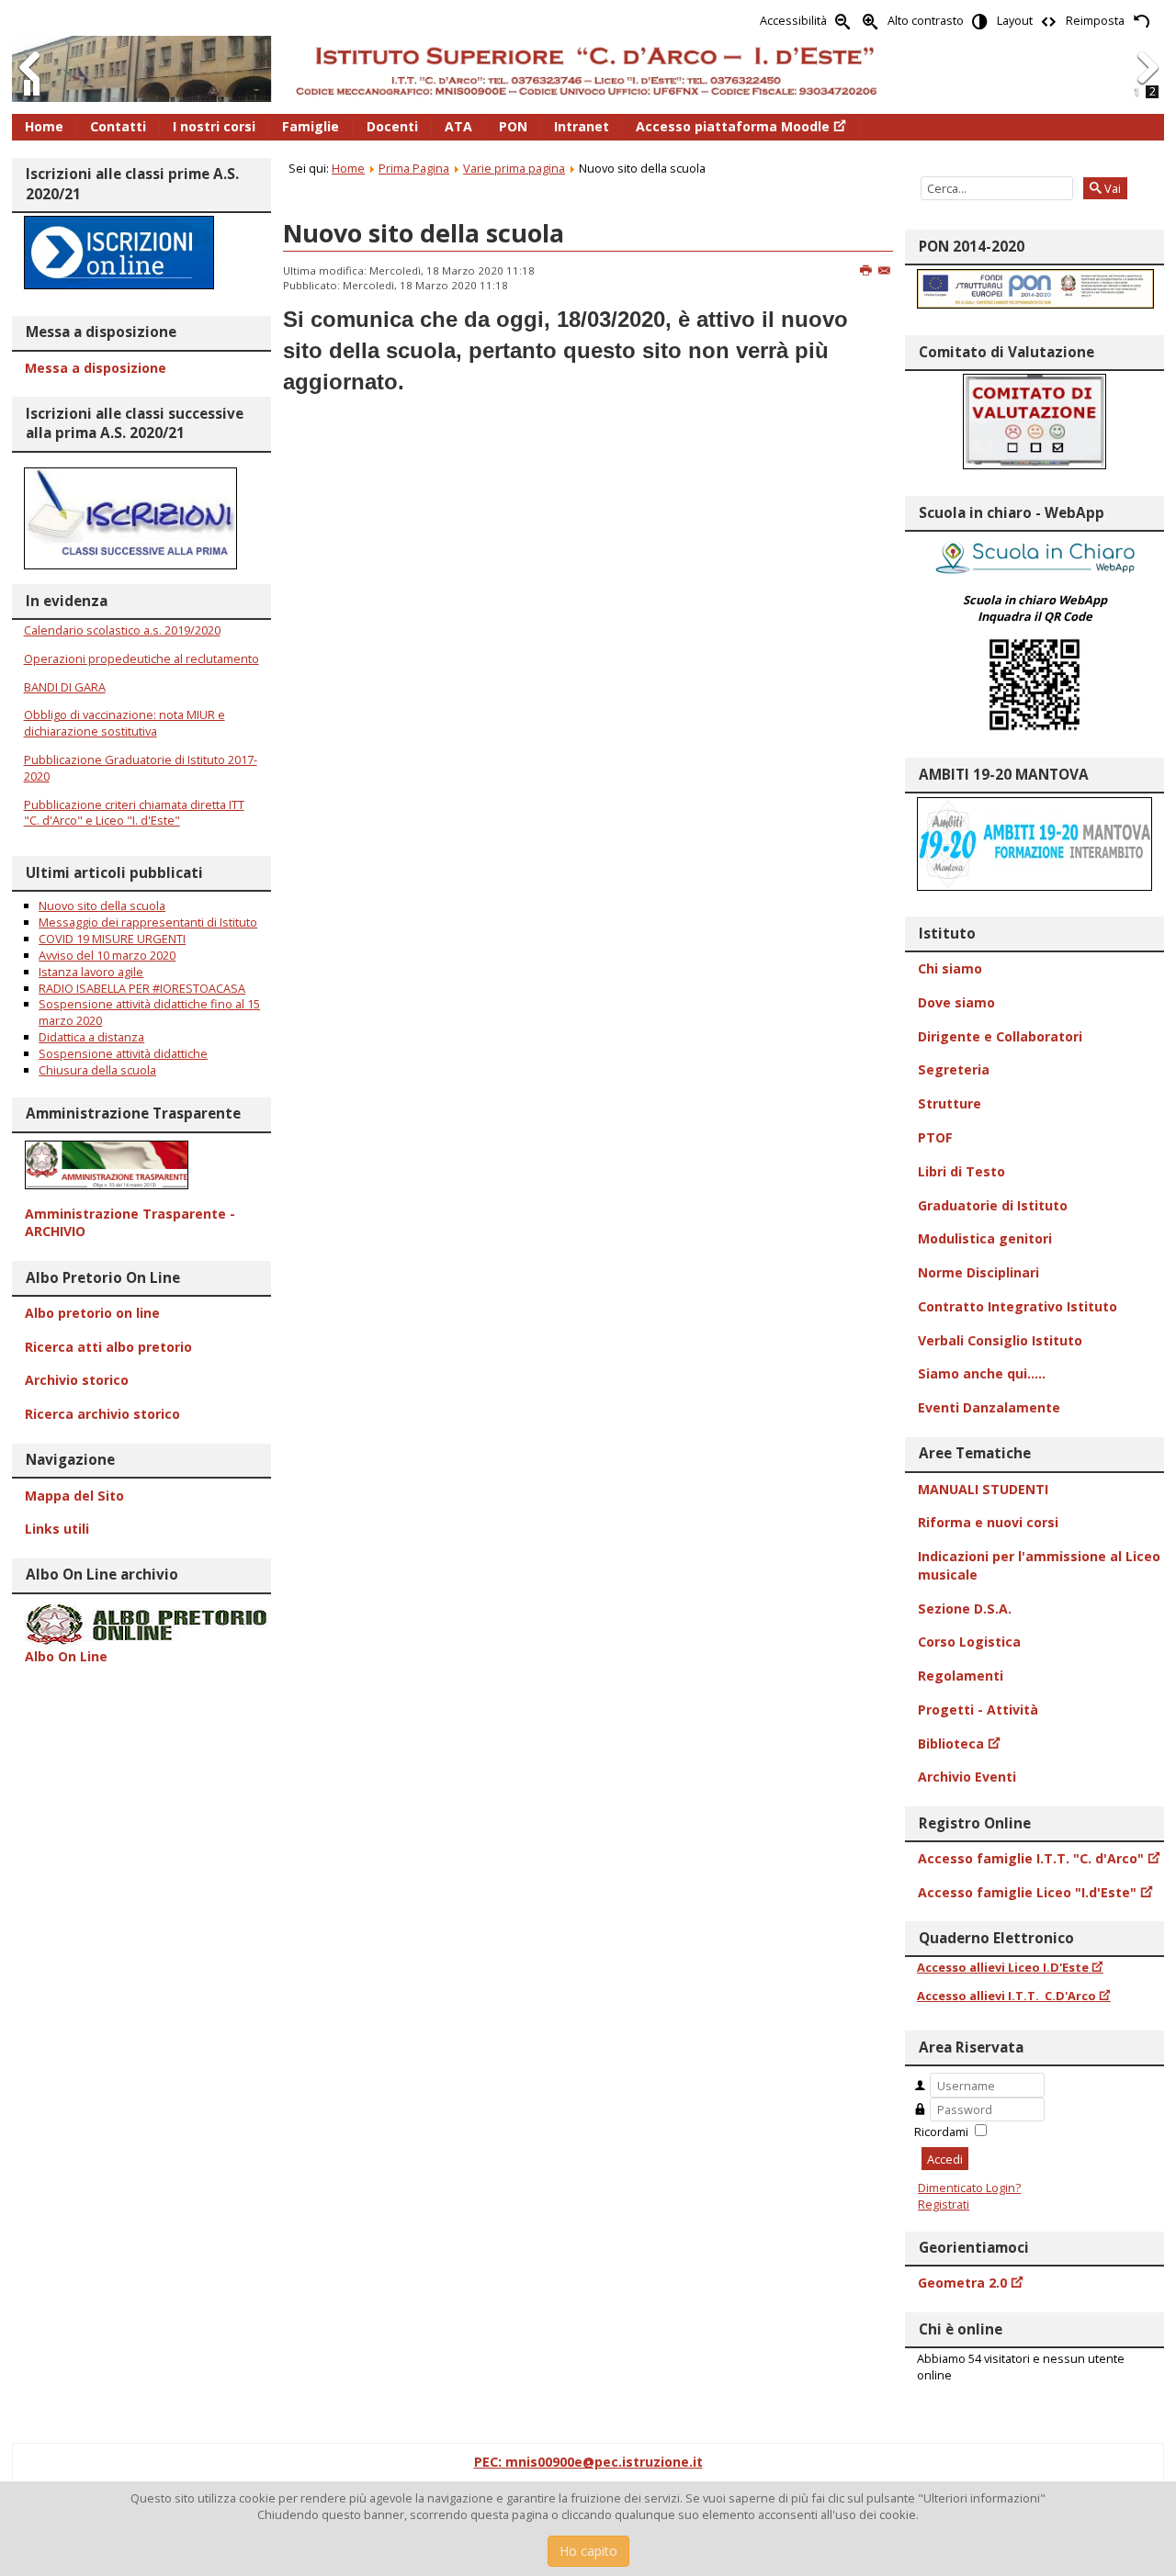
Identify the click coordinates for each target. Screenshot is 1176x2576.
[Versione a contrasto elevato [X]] (980, 21)
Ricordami (941, 2132)
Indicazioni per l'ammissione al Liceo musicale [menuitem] (1039, 1565)
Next (1147, 86)
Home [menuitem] (44, 126)
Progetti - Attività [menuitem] (978, 1710)
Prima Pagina (414, 168)
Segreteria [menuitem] (954, 1069)
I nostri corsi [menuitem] (214, 126)
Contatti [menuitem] (118, 126)
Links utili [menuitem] (57, 1529)
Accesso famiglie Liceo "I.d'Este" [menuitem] (1027, 1892)
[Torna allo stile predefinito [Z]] (1141, 21)
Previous (30, 86)
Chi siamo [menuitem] (950, 968)
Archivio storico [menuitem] (77, 1380)
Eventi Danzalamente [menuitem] (989, 1407)
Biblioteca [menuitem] (951, 1744)
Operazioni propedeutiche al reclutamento (141, 658)
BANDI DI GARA (65, 687)
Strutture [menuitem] (950, 1103)
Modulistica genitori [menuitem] (985, 1238)
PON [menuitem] (513, 126)
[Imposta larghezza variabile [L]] (1049, 21)
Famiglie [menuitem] (311, 126)
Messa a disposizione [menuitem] (96, 368)
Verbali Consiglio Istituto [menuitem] (1000, 1340)
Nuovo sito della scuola (424, 233)
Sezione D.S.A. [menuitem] (965, 1609)
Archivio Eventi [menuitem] (967, 1777)
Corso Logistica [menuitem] (969, 1642)
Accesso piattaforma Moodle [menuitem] (733, 126)
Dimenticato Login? (969, 2188)
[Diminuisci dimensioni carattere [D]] (843, 21)
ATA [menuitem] (458, 126)
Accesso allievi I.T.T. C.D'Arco (1006, 1996)
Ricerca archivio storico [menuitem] (102, 1414)
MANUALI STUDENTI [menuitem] (983, 1489)
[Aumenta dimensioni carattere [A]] (871, 21)
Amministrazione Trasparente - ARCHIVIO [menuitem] (130, 1223)
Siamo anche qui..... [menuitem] (982, 1373)
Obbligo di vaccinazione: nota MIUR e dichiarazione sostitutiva (124, 723)
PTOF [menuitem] (935, 1137)
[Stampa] (867, 271)
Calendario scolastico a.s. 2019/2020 (122, 630)
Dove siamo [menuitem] (956, 1002)
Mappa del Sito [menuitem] (74, 1496)
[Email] (885, 271)
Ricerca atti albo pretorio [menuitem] (108, 1347)
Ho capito (588, 2551)
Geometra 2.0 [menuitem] (962, 2283)
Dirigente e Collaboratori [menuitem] (1000, 1036)
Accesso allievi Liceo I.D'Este (1003, 1967)
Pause (32, 96)
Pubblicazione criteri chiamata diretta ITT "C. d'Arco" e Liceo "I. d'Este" (134, 813)
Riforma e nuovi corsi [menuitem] (988, 1522)
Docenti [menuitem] (392, 126)
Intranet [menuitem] (582, 126)
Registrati (944, 2204)
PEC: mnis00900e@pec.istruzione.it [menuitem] (588, 2462)
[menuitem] (141, 1165)
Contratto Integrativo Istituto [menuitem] (1018, 1306)
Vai (1111, 188)
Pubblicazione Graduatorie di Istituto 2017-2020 (141, 768)
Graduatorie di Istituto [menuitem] (993, 1205)
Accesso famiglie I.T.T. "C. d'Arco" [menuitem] (1031, 1858)
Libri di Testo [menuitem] (961, 1171)
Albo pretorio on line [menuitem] (92, 1313)
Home (348, 168)
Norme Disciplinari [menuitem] (978, 1272)
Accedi (945, 2159)
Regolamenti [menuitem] (961, 1676)
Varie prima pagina (514, 168)
